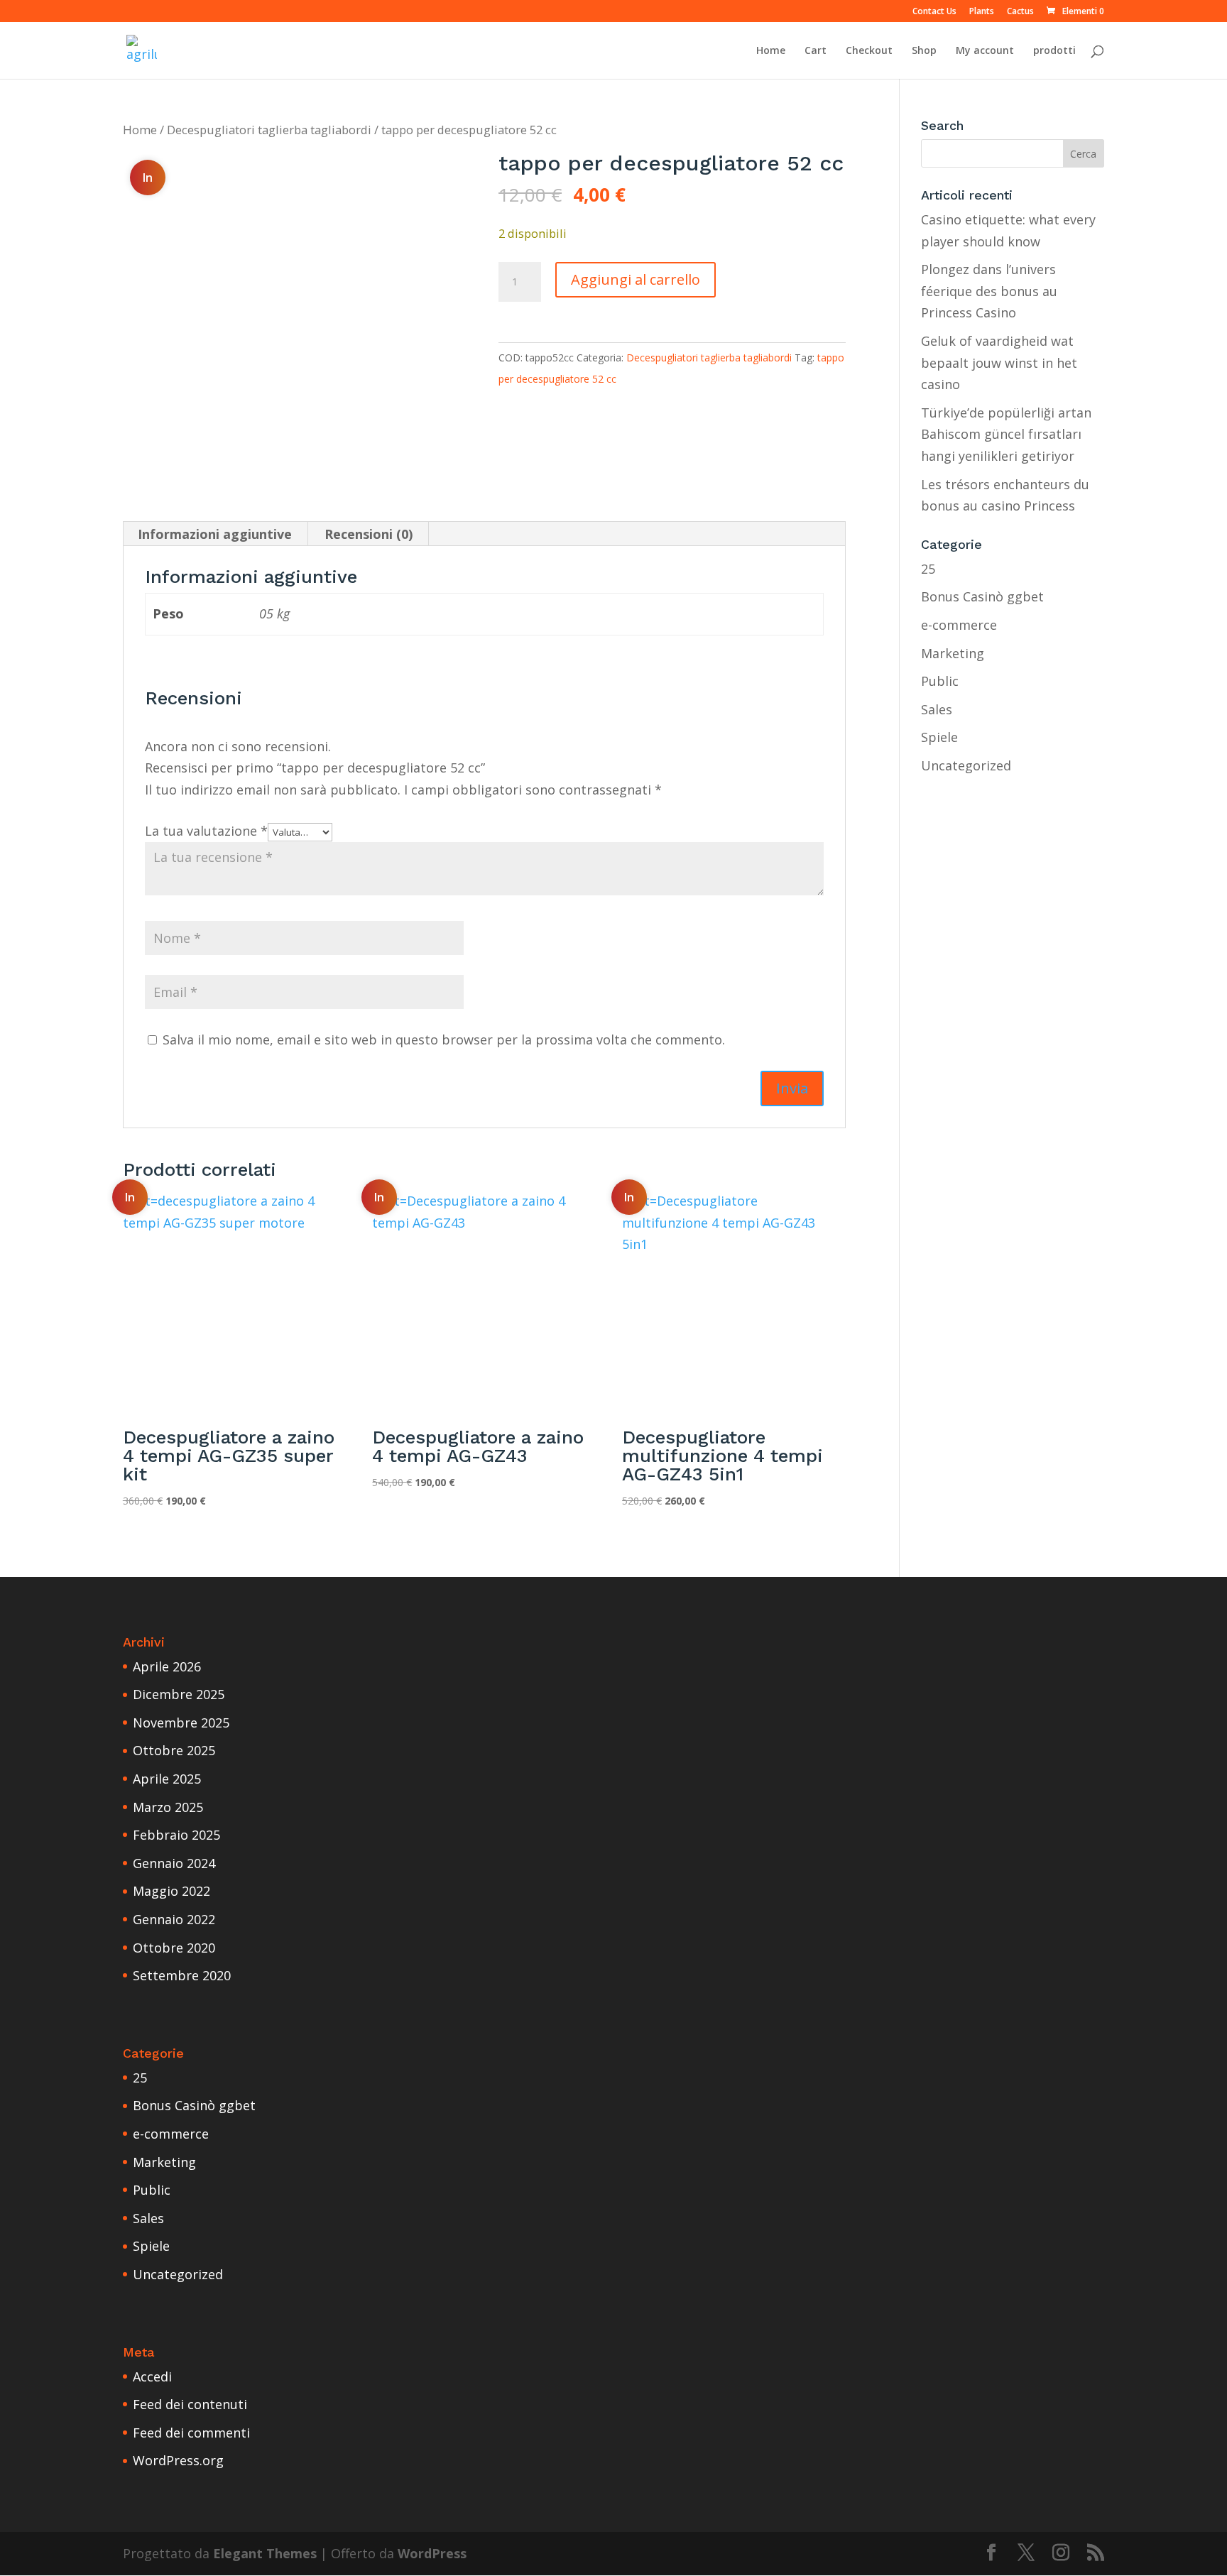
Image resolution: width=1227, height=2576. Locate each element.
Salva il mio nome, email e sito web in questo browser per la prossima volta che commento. (444, 1039)
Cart (816, 51)
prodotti (1054, 51)
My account (985, 51)
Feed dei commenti (191, 2433)
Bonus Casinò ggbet (982, 596)
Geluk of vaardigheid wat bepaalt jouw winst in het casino (999, 362)
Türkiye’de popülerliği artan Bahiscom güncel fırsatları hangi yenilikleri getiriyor (1006, 434)
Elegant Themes (265, 2553)
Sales (937, 709)
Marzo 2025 (168, 1807)
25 (928, 569)
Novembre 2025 (181, 1723)
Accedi (152, 2376)
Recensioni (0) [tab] (369, 534)
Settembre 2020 (182, 1975)
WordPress (432, 2553)
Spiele (939, 737)
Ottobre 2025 (174, 1750)
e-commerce (959, 625)
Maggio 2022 (171, 1891)
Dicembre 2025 (179, 1694)
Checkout (869, 51)
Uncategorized (966, 765)
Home (771, 51)
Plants (982, 12)
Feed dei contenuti (190, 2404)
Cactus (1020, 12)
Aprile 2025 (167, 1779)
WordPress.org (178, 2460)
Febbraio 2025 (176, 1835)
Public (940, 681)
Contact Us (934, 12)
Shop (924, 51)
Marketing (953, 653)
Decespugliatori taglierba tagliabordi (269, 130)
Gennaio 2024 (174, 1863)
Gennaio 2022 (174, 1919)
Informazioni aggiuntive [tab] (215, 534)
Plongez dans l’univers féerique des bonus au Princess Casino (989, 291)
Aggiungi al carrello (636, 279)
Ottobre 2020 (174, 1948)
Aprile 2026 (167, 1666)
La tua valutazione (206, 831)
